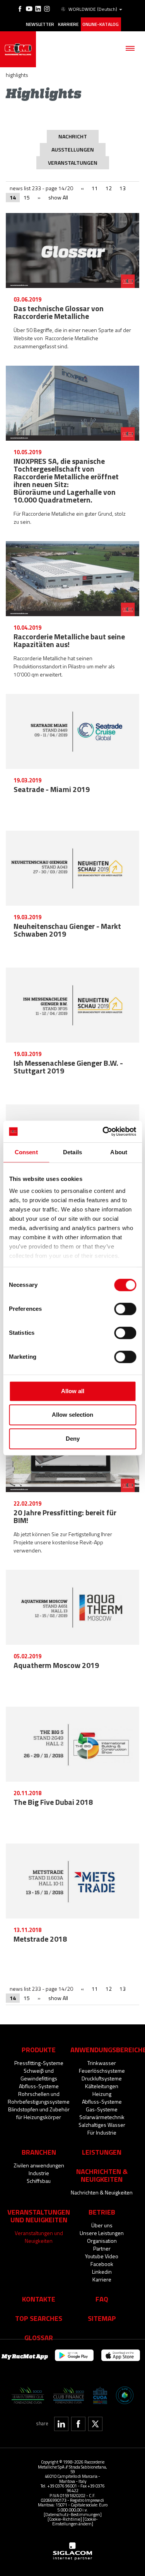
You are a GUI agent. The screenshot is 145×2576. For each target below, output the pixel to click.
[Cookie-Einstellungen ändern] (75, 2521)
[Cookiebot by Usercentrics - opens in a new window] (103, 1131)
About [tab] (119, 1152)
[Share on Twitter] (95, 2424)
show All (58, 197)
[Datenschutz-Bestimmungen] (73, 2514)
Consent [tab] (26, 1152)
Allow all (73, 1391)
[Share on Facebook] (78, 2424)
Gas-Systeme (102, 2109)
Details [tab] (72, 1152)
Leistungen (102, 2152)
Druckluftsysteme (102, 2078)
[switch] (125, 1309)
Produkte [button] (39, 2050)
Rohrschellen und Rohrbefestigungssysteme (39, 2098)
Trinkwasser (102, 2063)
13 (123, 188)
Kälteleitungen (102, 2086)
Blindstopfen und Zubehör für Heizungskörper (39, 2113)
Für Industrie (102, 2132)
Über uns (102, 2225)
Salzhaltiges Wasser (102, 2125)
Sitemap (102, 2318)
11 (95, 188)
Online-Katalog (101, 24)
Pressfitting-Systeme (39, 2063)
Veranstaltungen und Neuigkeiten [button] (39, 2216)
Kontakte (39, 2299)
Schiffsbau (39, 2181)
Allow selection (72, 1415)
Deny (73, 1439)
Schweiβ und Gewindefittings (39, 2074)
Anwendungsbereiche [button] (102, 2050)
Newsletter (40, 24)
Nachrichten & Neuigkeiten (102, 2192)
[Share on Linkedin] (61, 2424)
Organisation (102, 2241)
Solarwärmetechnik (102, 2117)
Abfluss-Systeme (39, 2086)
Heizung (102, 2094)
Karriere (68, 24)
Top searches (39, 2318)
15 (27, 197)
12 (109, 188)
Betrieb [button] (102, 2212)
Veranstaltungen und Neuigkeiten (39, 2237)
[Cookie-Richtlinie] (65, 2519)
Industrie (39, 2173)
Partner (102, 2248)
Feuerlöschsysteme (102, 2071)
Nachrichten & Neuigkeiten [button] (102, 2175)
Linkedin (102, 2272)
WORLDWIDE (93, 9)
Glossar (39, 2337)
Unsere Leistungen (102, 2233)
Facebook (102, 2264)
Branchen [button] (39, 2152)
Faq (102, 2299)
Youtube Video (102, 2256)
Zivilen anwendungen (39, 2165)
